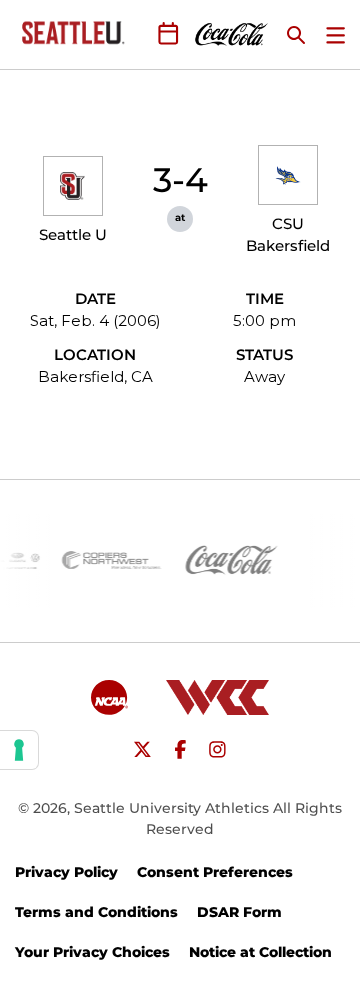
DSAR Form (239, 912)
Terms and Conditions (96, 912)
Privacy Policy (66, 872)
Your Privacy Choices (92, 952)
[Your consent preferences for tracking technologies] (19, 750)
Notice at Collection (260, 952)
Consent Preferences (215, 872)
